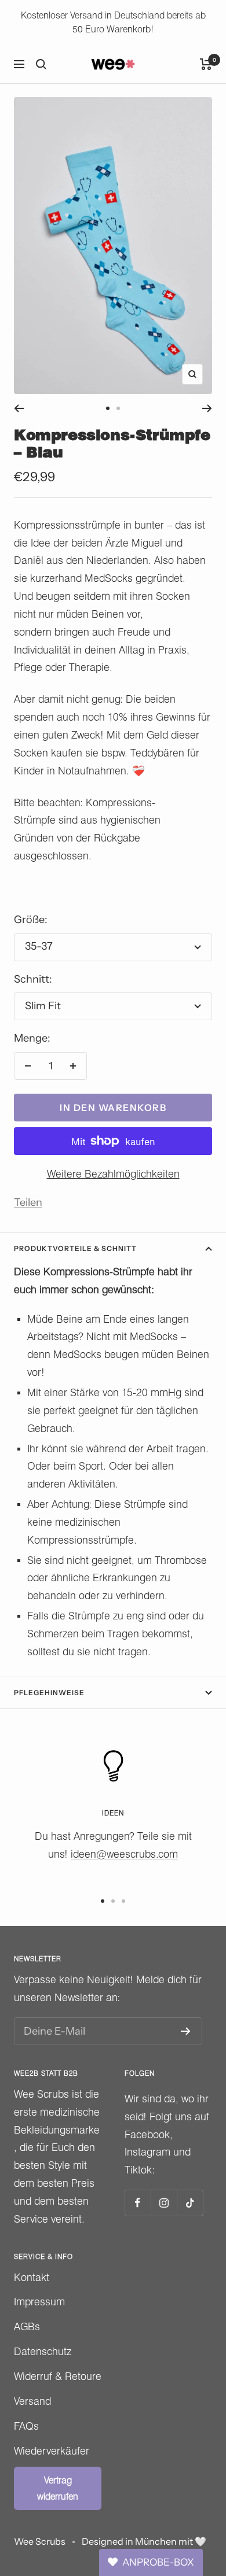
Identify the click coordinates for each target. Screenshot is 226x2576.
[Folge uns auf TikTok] (190, 2203)
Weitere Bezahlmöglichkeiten (113, 1174)
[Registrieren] (186, 2031)
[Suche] (41, 64)
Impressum (39, 2302)
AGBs (27, 2326)
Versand (32, 2401)
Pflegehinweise (49, 1693)
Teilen (28, 1202)
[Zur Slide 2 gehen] (118, 408)
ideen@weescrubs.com (124, 1854)
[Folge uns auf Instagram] (164, 2203)
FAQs (26, 2426)
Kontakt (32, 2277)
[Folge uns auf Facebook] (138, 2203)
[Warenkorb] (206, 64)
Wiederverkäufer (52, 2451)
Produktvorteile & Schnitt (75, 1248)
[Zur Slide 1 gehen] (108, 408)
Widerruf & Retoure (58, 2376)
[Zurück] (19, 408)
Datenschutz (43, 2351)
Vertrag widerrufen (58, 2488)
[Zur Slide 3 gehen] (123, 1901)
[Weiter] (207, 408)
